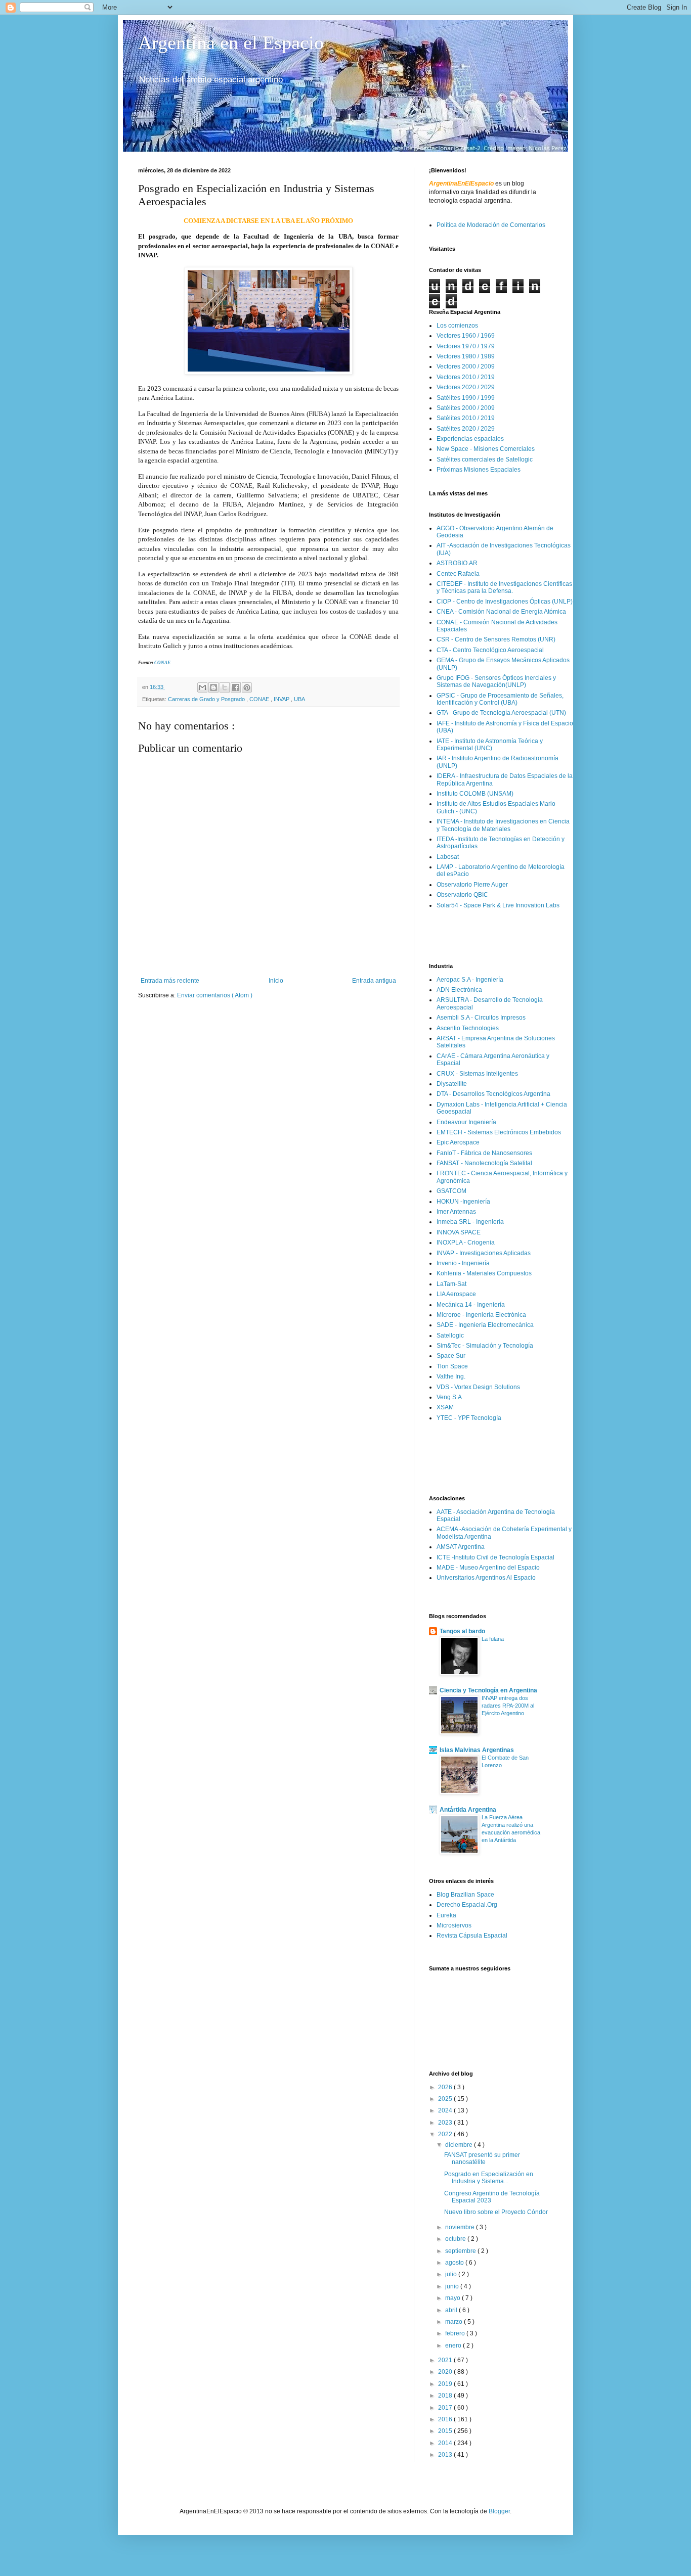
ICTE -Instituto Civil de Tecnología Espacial (495, 1557)
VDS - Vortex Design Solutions (478, 1387)
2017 (446, 2408)
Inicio (276, 981)
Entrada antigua (374, 981)
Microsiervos (454, 1925)
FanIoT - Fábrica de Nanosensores (484, 1153)
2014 (446, 2443)
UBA (299, 699)
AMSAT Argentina (461, 1547)
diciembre (460, 2145)
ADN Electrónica (459, 990)
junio (453, 2286)
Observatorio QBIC (462, 895)
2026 (446, 2087)
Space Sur (451, 1356)
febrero (456, 2333)
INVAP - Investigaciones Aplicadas (484, 1253)
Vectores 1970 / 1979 (466, 346)
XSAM (445, 1407)
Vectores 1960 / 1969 (466, 336)
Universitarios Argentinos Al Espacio (486, 1578)
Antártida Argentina (468, 1810)
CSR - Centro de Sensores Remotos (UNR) (496, 639)
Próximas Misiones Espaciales (479, 470)
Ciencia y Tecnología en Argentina (488, 1690)
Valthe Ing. (451, 1376)
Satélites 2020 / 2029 (466, 429)
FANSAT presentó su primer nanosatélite (482, 2158)
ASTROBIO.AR (457, 563)
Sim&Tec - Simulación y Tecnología (485, 1346)
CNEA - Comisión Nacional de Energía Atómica (501, 612)
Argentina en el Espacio (231, 42)
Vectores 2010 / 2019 (466, 377)
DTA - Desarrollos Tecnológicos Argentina (493, 1094)
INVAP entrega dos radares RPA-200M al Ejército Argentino (508, 1706)
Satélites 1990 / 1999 (466, 398)
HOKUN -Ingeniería (463, 1202)
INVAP (282, 699)
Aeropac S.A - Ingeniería (470, 980)
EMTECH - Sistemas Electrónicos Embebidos (499, 1132)
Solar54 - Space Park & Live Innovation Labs (498, 905)
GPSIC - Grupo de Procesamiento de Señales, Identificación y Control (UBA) (500, 699)
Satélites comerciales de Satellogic (485, 459)
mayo (454, 2298)
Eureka (446, 1915)
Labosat (448, 857)
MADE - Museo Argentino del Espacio (488, 1568)
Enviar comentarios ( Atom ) (215, 995)
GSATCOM (451, 1191)
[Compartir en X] (225, 687)
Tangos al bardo (462, 1631)
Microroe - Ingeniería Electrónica (481, 1315)
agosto (455, 2263)
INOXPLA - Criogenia (466, 1243)
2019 (446, 2384)
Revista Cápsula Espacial (472, 1936)
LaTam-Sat (451, 1284)
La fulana (493, 1639)
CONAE (162, 663)
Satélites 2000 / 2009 (466, 408)
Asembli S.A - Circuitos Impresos (481, 1018)
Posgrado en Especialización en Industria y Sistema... (489, 2178)
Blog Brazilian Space (465, 1895)
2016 (446, 2419)
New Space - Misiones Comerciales (486, 449)
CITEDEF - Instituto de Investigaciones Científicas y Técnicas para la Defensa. (504, 587)
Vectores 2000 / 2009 (466, 366)
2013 (446, 2455)
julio (452, 2274)
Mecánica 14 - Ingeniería (471, 1305)
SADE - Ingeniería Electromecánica (485, 1325)
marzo (455, 2322)
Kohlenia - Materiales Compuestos (484, 1273)
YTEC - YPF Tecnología (469, 1418)
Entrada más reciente (170, 981)
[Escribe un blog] (213, 687)
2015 (446, 2431)
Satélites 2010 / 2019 (466, 418)
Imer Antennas (456, 1212)
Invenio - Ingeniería (463, 1263)
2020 (446, 2372)
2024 (446, 2110)
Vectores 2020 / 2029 (466, 387)
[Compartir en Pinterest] (247, 687)
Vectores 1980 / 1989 (466, 356)
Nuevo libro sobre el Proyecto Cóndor (496, 2212)
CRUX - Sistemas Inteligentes (477, 1074)
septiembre (461, 2251)
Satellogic (450, 1336)
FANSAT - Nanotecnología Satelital (484, 1163)
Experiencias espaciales (470, 439)
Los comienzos (457, 326)
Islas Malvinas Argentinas (477, 1750)
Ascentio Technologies (468, 1028)
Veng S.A (449, 1397)
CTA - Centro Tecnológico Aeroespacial (490, 650)
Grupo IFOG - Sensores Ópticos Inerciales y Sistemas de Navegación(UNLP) (496, 681)
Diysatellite (452, 1084)
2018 (446, 2396)
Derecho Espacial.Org (467, 1905)
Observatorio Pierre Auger (472, 885)
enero (454, 2345)
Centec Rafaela (458, 574)
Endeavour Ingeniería (466, 1122)
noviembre (461, 2227)
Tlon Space (452, 1366)
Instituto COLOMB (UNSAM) (475, 794)
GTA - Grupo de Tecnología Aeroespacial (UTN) (501, 713)
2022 (446, 2134)
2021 (446, 2360)
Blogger (499, 2511)
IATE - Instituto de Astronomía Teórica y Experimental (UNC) (490, 745)
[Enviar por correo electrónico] (202, 687)
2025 (446, 2099)
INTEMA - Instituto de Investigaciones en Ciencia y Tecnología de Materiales (503, 825)
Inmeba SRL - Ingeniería (470, 1222)
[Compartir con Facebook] (236, 687)
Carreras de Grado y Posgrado (207, 699)
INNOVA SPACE (459, 1232)
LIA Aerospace (456, 1294)
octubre (456, 2239)
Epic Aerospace (458, 1142)
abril (452, 2310)
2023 (446, 2123)
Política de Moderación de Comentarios (491, 225)
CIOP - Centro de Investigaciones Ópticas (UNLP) (505, 602)
